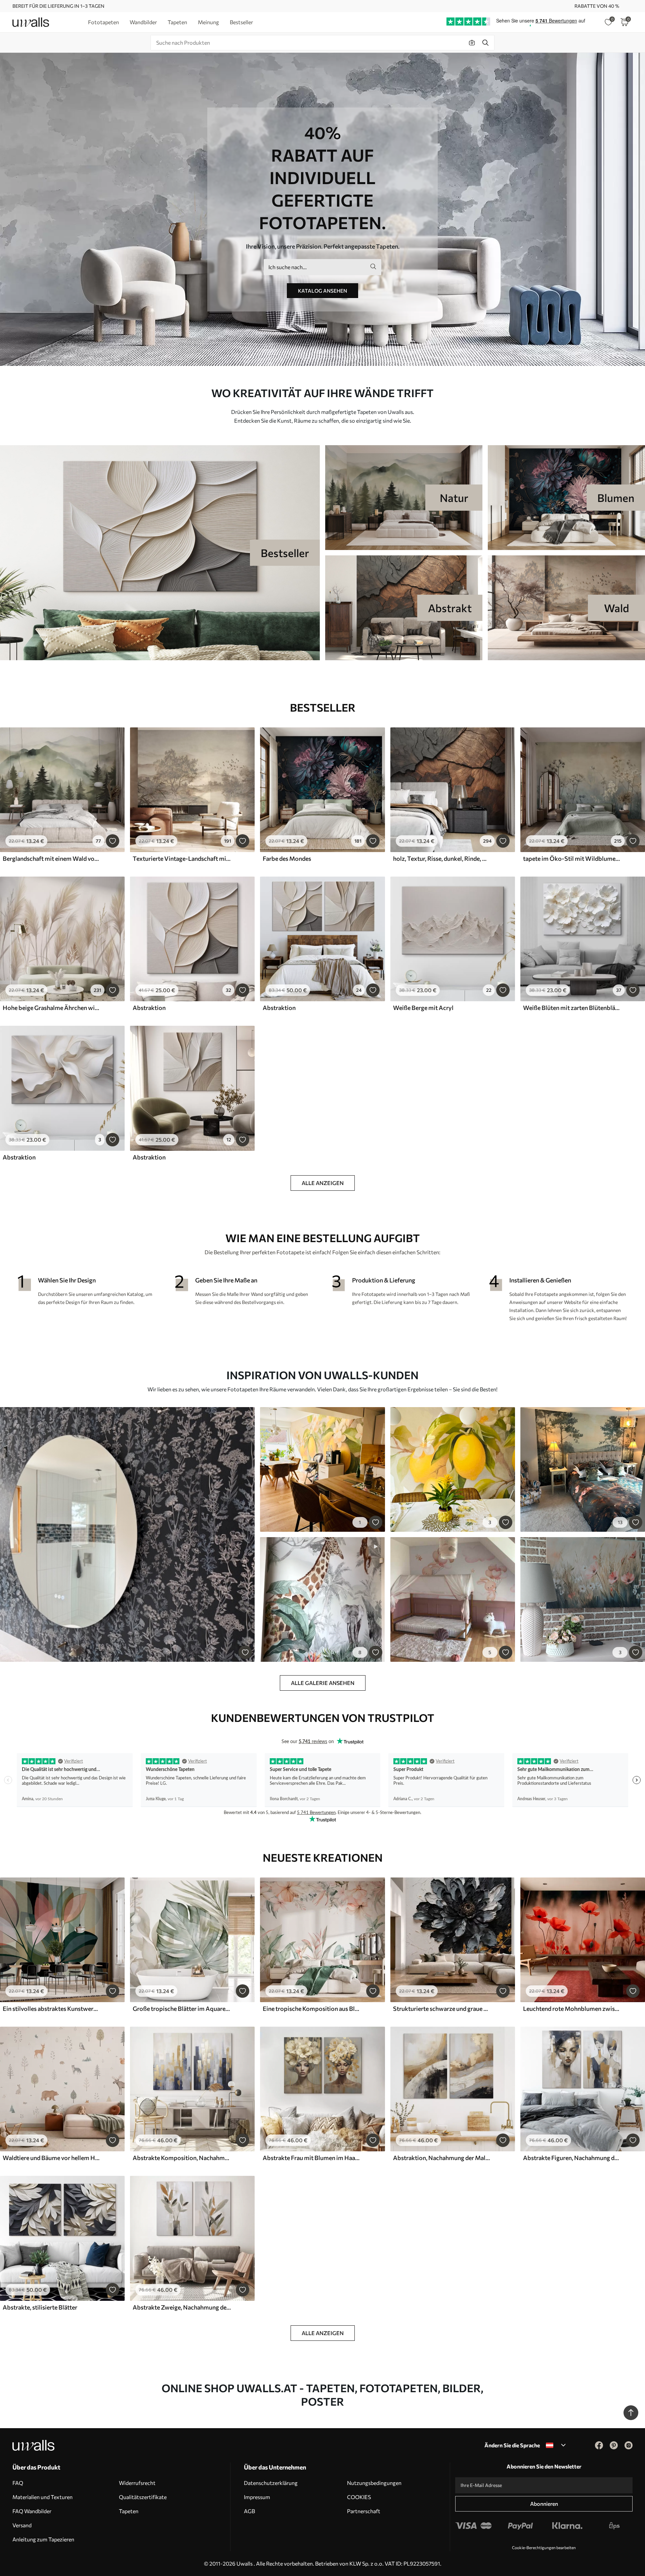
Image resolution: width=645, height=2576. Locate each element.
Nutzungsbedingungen (374, 2483)
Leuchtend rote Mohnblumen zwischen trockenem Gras (572, 2009)
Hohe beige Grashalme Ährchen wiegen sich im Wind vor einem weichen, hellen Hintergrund (52, 1008)
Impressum (257, 2497)
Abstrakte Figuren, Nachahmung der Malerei (572, 2158)
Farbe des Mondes (287, 858)
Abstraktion (149, 1008)
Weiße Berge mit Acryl (423, 1008)
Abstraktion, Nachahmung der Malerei (442, 2158)
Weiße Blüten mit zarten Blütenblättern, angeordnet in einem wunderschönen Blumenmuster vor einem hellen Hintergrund (572, 1008)
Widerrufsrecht (137, 2483)
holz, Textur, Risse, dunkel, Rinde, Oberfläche (442, 858)
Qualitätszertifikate (143, 2497)
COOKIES (359, 2497)
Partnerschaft (364, 2511)
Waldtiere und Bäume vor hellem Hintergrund (52, 2158)
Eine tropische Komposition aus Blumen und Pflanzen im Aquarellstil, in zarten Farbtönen (312, 2009)
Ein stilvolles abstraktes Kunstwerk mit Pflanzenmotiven (52, 2009)
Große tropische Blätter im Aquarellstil (182, 2009)
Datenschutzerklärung (271, 2483)
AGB (249, 2511)
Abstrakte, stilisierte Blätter (40, 2307)
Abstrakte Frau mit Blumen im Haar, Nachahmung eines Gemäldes (312, 2158)
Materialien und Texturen (42, 2497)
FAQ (18, 2483)
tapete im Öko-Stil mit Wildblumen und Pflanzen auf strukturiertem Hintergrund (572, 858)
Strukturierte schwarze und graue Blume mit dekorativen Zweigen (442, 2009)
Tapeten (129, 2511)
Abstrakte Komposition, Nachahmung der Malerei (182, 2158)
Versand (22, 2525)
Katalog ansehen (322, 291)
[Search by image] (472, 43)
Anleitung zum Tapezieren (43, 2539)
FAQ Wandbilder (32, 2511)
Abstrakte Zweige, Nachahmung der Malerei (182, 2307)
